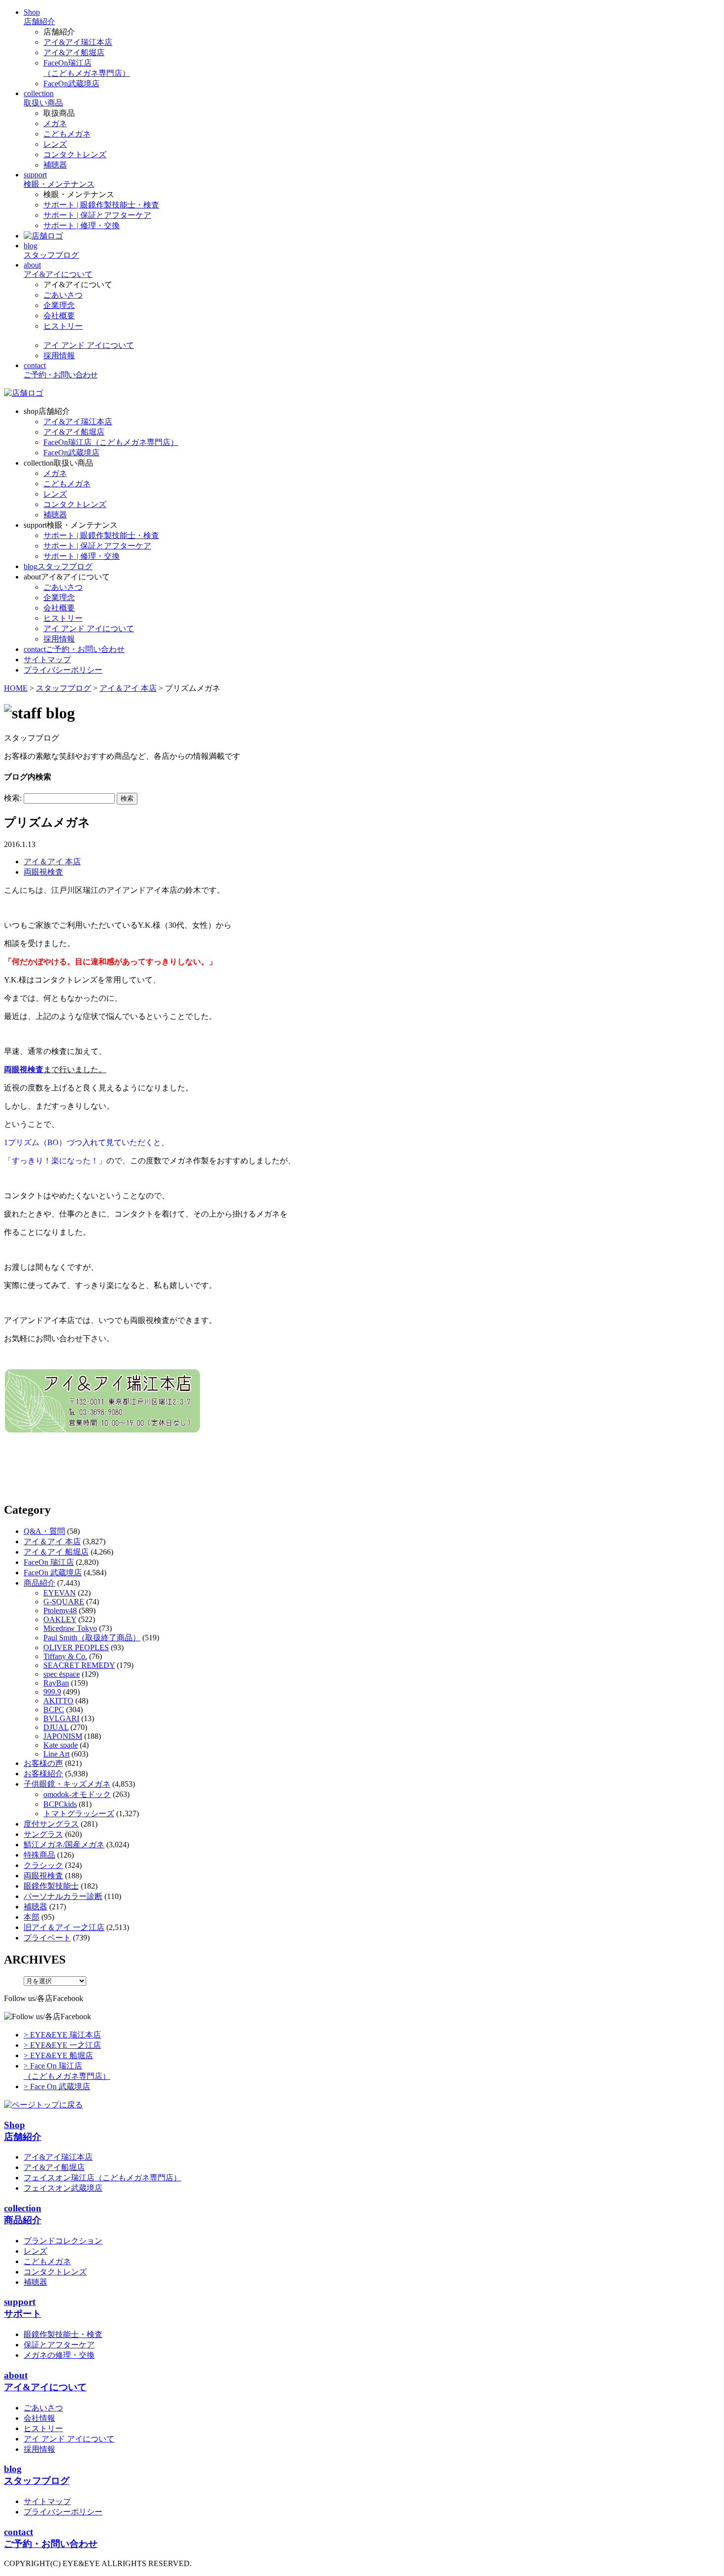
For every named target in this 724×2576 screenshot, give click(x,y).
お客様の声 (43, 1763)
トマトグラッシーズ (79, 1813)
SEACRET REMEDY (79, 1665)
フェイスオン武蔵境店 (63, 2188)
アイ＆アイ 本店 (52, 862)
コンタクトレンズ (75, 154)
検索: (13, 798)
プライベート (47, 1938)
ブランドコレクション (63, 2241)
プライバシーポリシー (63, 2512)
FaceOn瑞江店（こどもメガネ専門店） (111, 442)
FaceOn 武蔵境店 (53, 1573)
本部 (32, 1917)
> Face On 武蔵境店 (57, 2086)
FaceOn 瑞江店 (49, 1562)
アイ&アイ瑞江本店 (78, 42)
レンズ (55, 144)
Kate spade (61, 1745)
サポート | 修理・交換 (82, 225)
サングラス (43, 1834)
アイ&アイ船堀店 (74, 52)
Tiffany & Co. (65, 1656)
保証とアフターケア (59, 2345)
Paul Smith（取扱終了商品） (92, 1638)
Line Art (56, 1754)
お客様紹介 (43, 1774)
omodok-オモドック (77, 1794)
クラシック (43, 1865)
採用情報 (59, 356)
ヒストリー (63, 326)
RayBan (56, 1683)
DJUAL (56, 1727)
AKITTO (58, 1701)
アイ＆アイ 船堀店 (56, 1552)
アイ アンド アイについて (89, 345)
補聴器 (55, 165)
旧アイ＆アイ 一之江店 (64, 1927)
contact (74, 649)
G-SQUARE (64, 1602)
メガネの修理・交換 (59, 2355)
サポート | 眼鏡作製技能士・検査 (101, 205)
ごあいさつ (63, 295)
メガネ (55, 123)
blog (58, 566)
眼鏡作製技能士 (51, 1886)
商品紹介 (39, 1583)
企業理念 (59, 305)
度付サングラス (51, 1824)
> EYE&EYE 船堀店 (58, 2055)
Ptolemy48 (60, 1610)
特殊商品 (39, 1855)
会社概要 (59, 316)
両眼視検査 (43, 872)
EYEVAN (60, 1593)
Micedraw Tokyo (70, 1628)
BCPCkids (60, 1804)
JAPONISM (63, 1736)
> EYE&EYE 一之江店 (62, 2045)
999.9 (52, 1692)
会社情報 (39, 2418)
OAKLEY (60, 1619)
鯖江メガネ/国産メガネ (64, 1845)
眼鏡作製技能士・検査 (63, 2334)
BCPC (54, 1710)
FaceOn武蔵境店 (71, 84)
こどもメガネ (67, 134)
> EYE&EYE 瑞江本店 (62, 2035)
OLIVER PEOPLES (76, 1647)
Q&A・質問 (44, 1531)
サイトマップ (47, 2501)
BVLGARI (61, 1718)
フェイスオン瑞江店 (102, 2178)
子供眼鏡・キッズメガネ (67, 1784)
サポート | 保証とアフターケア (97, 215)
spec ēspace (62, 1674)
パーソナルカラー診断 (63, 1896)
